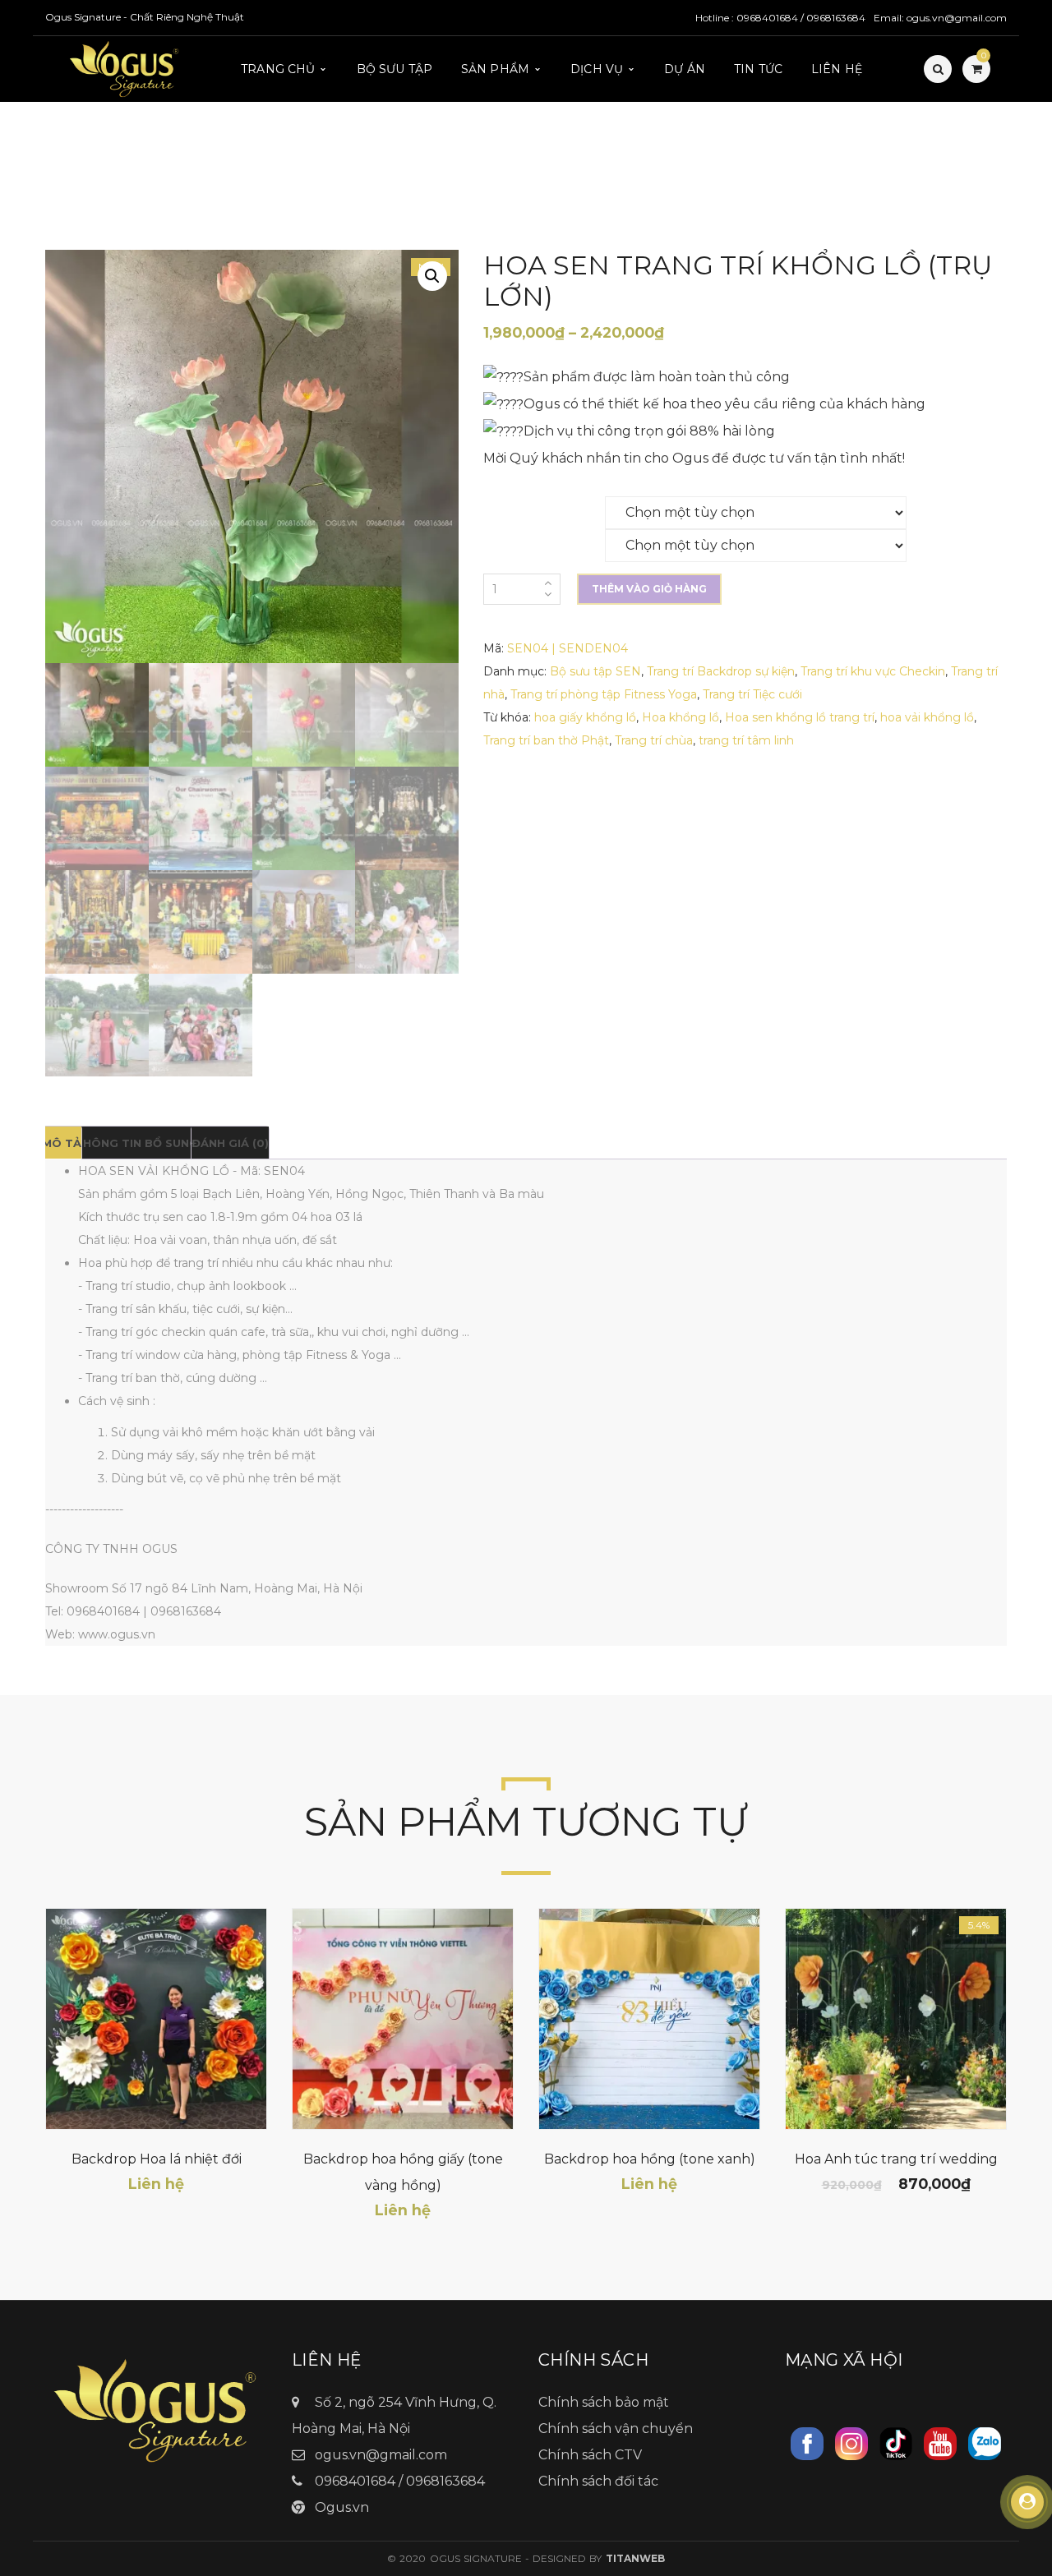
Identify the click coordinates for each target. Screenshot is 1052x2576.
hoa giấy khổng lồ (585, 717)
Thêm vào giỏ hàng (649, 589)
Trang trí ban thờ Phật (546, 740)
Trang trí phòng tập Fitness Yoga (604, 694)
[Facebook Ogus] (807, 2442)
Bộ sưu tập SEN (595, 671)
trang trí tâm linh (746, 740)
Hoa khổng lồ (681, 717)
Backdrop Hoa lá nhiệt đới (157, 2159)
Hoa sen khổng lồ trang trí (800, 717)
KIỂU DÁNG (516, 538)
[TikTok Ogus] (896, 2442)
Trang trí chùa (654, 740)
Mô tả (62, 1143)
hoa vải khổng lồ (927, 717)
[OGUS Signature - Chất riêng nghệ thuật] (125, 68)
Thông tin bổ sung (136, 1143)
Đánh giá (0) (230, 1143)
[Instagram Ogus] (851, 2442)
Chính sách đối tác (598, 2481)
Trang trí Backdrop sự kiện (721, 671)
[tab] (62, 1143)
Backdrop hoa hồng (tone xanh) (650, 2159)
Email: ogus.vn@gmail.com (940, 18)
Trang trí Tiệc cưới (752, 694)
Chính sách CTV (590, 2455)
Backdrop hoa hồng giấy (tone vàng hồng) (403, 2172)
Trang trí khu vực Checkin (873, 671)
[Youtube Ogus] (940, 2442)
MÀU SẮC (511, 505)
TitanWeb (635, 2558)
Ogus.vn (342, 2507)
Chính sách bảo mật (604, 2402)
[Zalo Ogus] (985, 2442)
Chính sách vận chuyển (616, 2429)
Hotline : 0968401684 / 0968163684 (780, 18)
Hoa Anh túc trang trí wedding (896, 2159)
